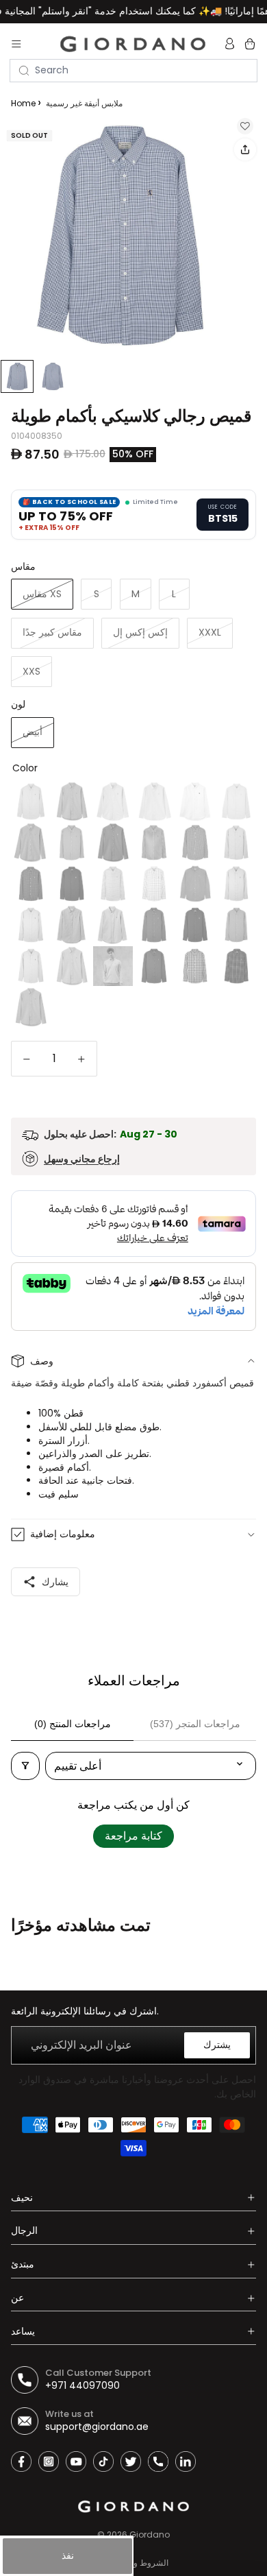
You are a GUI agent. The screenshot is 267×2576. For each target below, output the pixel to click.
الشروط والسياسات (133, 2563)
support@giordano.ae (97, 2427)
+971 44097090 (82, 2385)
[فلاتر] (25, 1766)
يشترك (217, 2045)
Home (23, 103)
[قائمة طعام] (16, 44)
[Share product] (245, 149)
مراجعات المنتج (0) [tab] (73, 1724)
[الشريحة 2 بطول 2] (53, 376)
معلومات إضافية (63, 1534)
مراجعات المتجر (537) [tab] (195, 1724)
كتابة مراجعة (133, 1836)
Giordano (150, 2535)
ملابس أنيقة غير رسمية (84, 103)
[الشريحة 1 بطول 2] (17, 376)
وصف (42, 1361)
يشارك (55, 1582)
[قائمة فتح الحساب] (231, 44)
